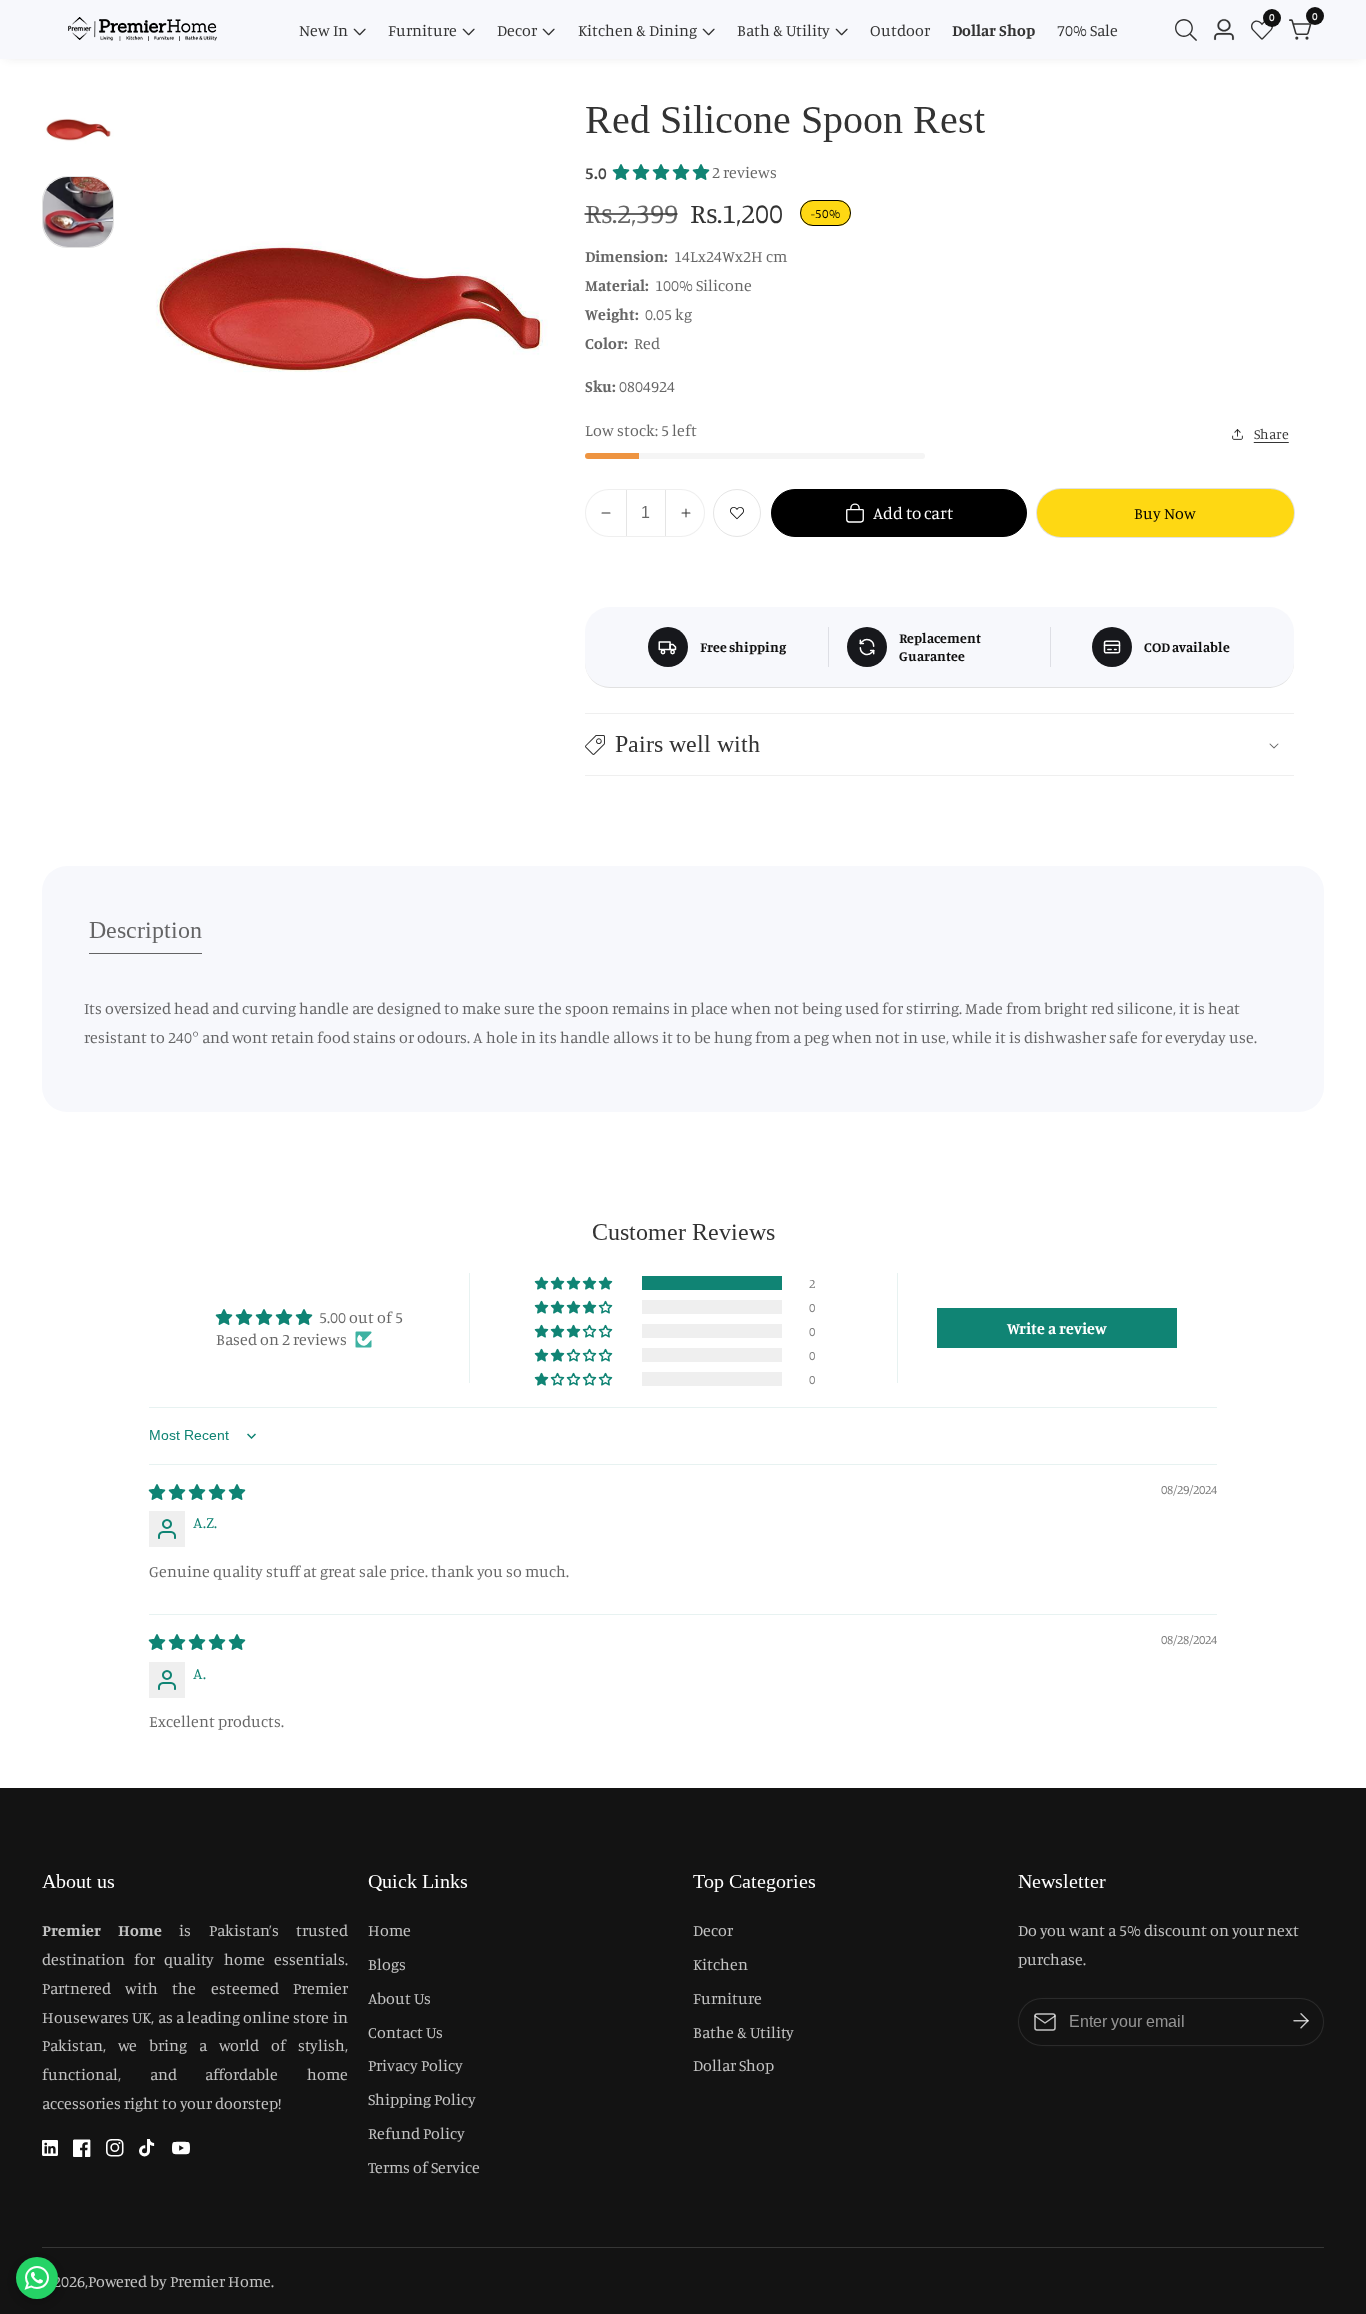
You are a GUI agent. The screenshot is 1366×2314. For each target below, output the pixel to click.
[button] (662, 172)
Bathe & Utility (743, 2032)
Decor (517, 30)
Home (389, 1930)
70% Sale (1087, 30)
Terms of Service (424, 2167)
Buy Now (1165, 513)
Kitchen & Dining (637, 30)
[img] (197, 1492)
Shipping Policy (422, 2099)
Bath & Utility (783, 30)
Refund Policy (416, 2133)
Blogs (387, 1964)
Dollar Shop (993, 30)
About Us (399, 1998)
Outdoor (900, 30)
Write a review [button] (1057, 1328)
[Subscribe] (1301, 2022)
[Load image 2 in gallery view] (78, 212)
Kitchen (720, 1964)
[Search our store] (1190, 30)
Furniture (422, 30)
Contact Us (405, 2032)
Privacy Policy (415, 2065)
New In (323, 30)
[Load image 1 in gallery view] (78, 130)
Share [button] (1271, 433)
